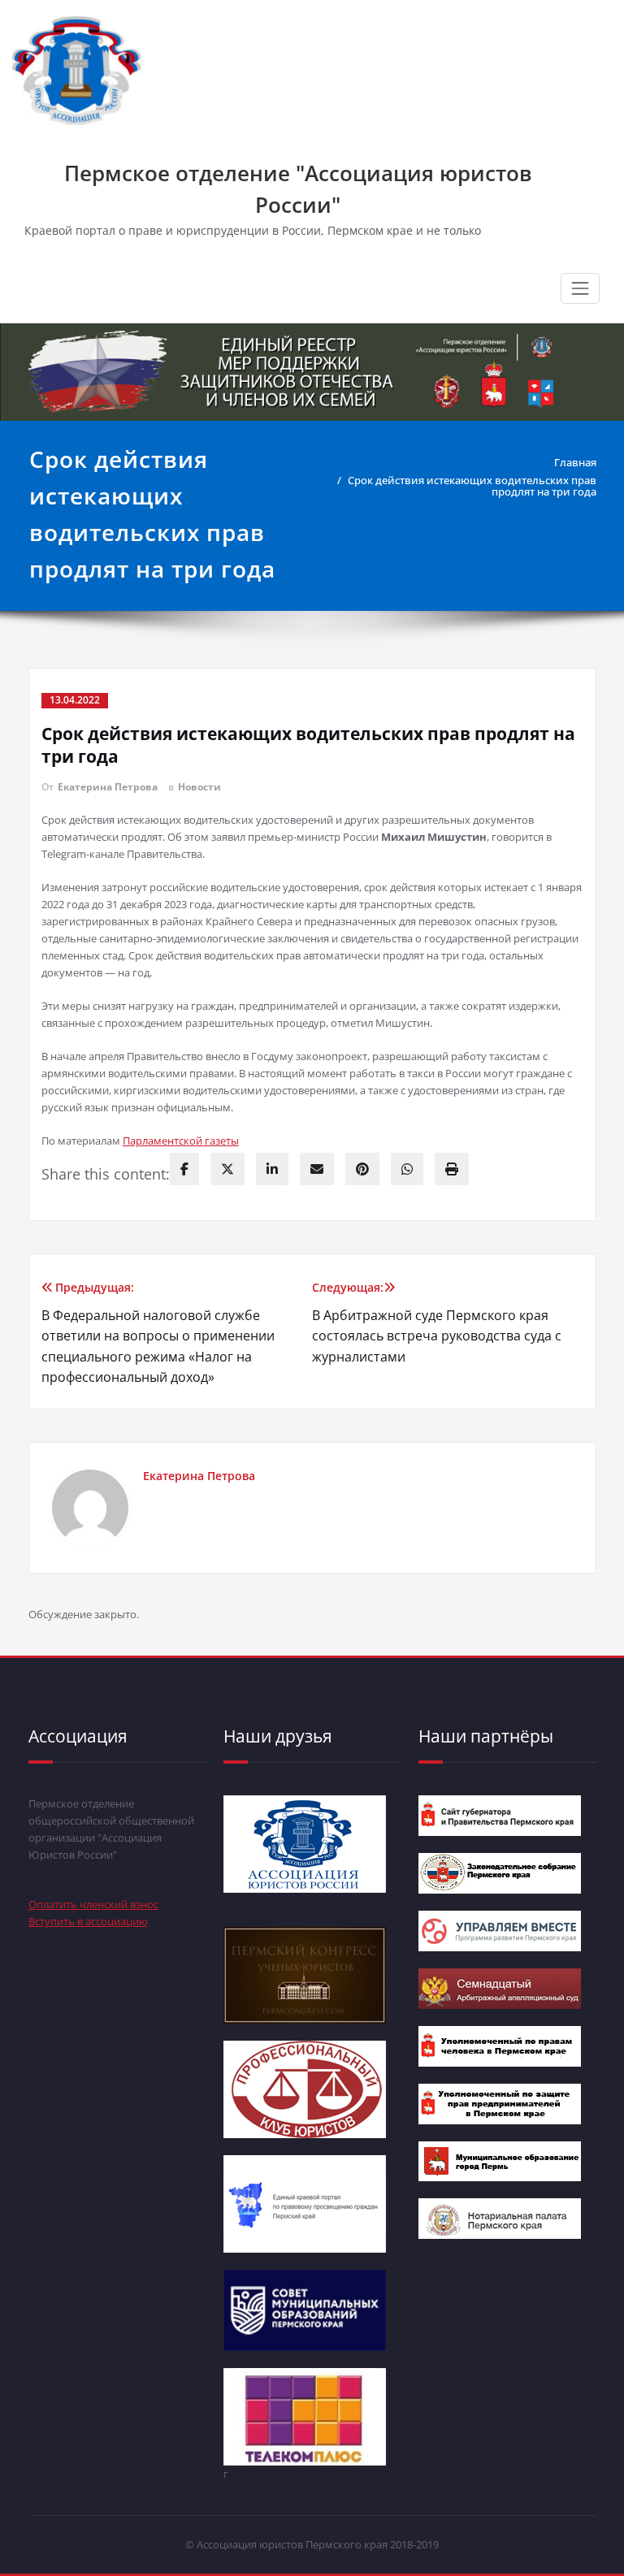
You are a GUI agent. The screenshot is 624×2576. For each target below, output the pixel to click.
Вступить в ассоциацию (88, 1921)
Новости (199, 787)
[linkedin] (272, 1169)
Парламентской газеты (181, 1141)
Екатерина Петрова (108, 787)
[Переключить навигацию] (580, 288)
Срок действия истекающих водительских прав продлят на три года (472, 486)
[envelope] (317, 1169)
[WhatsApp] (407, 1169)
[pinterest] (362, 1169)
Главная (575, 462)
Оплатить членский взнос (93, 1904)
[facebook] (184, 1169)
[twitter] (227, 1169)
